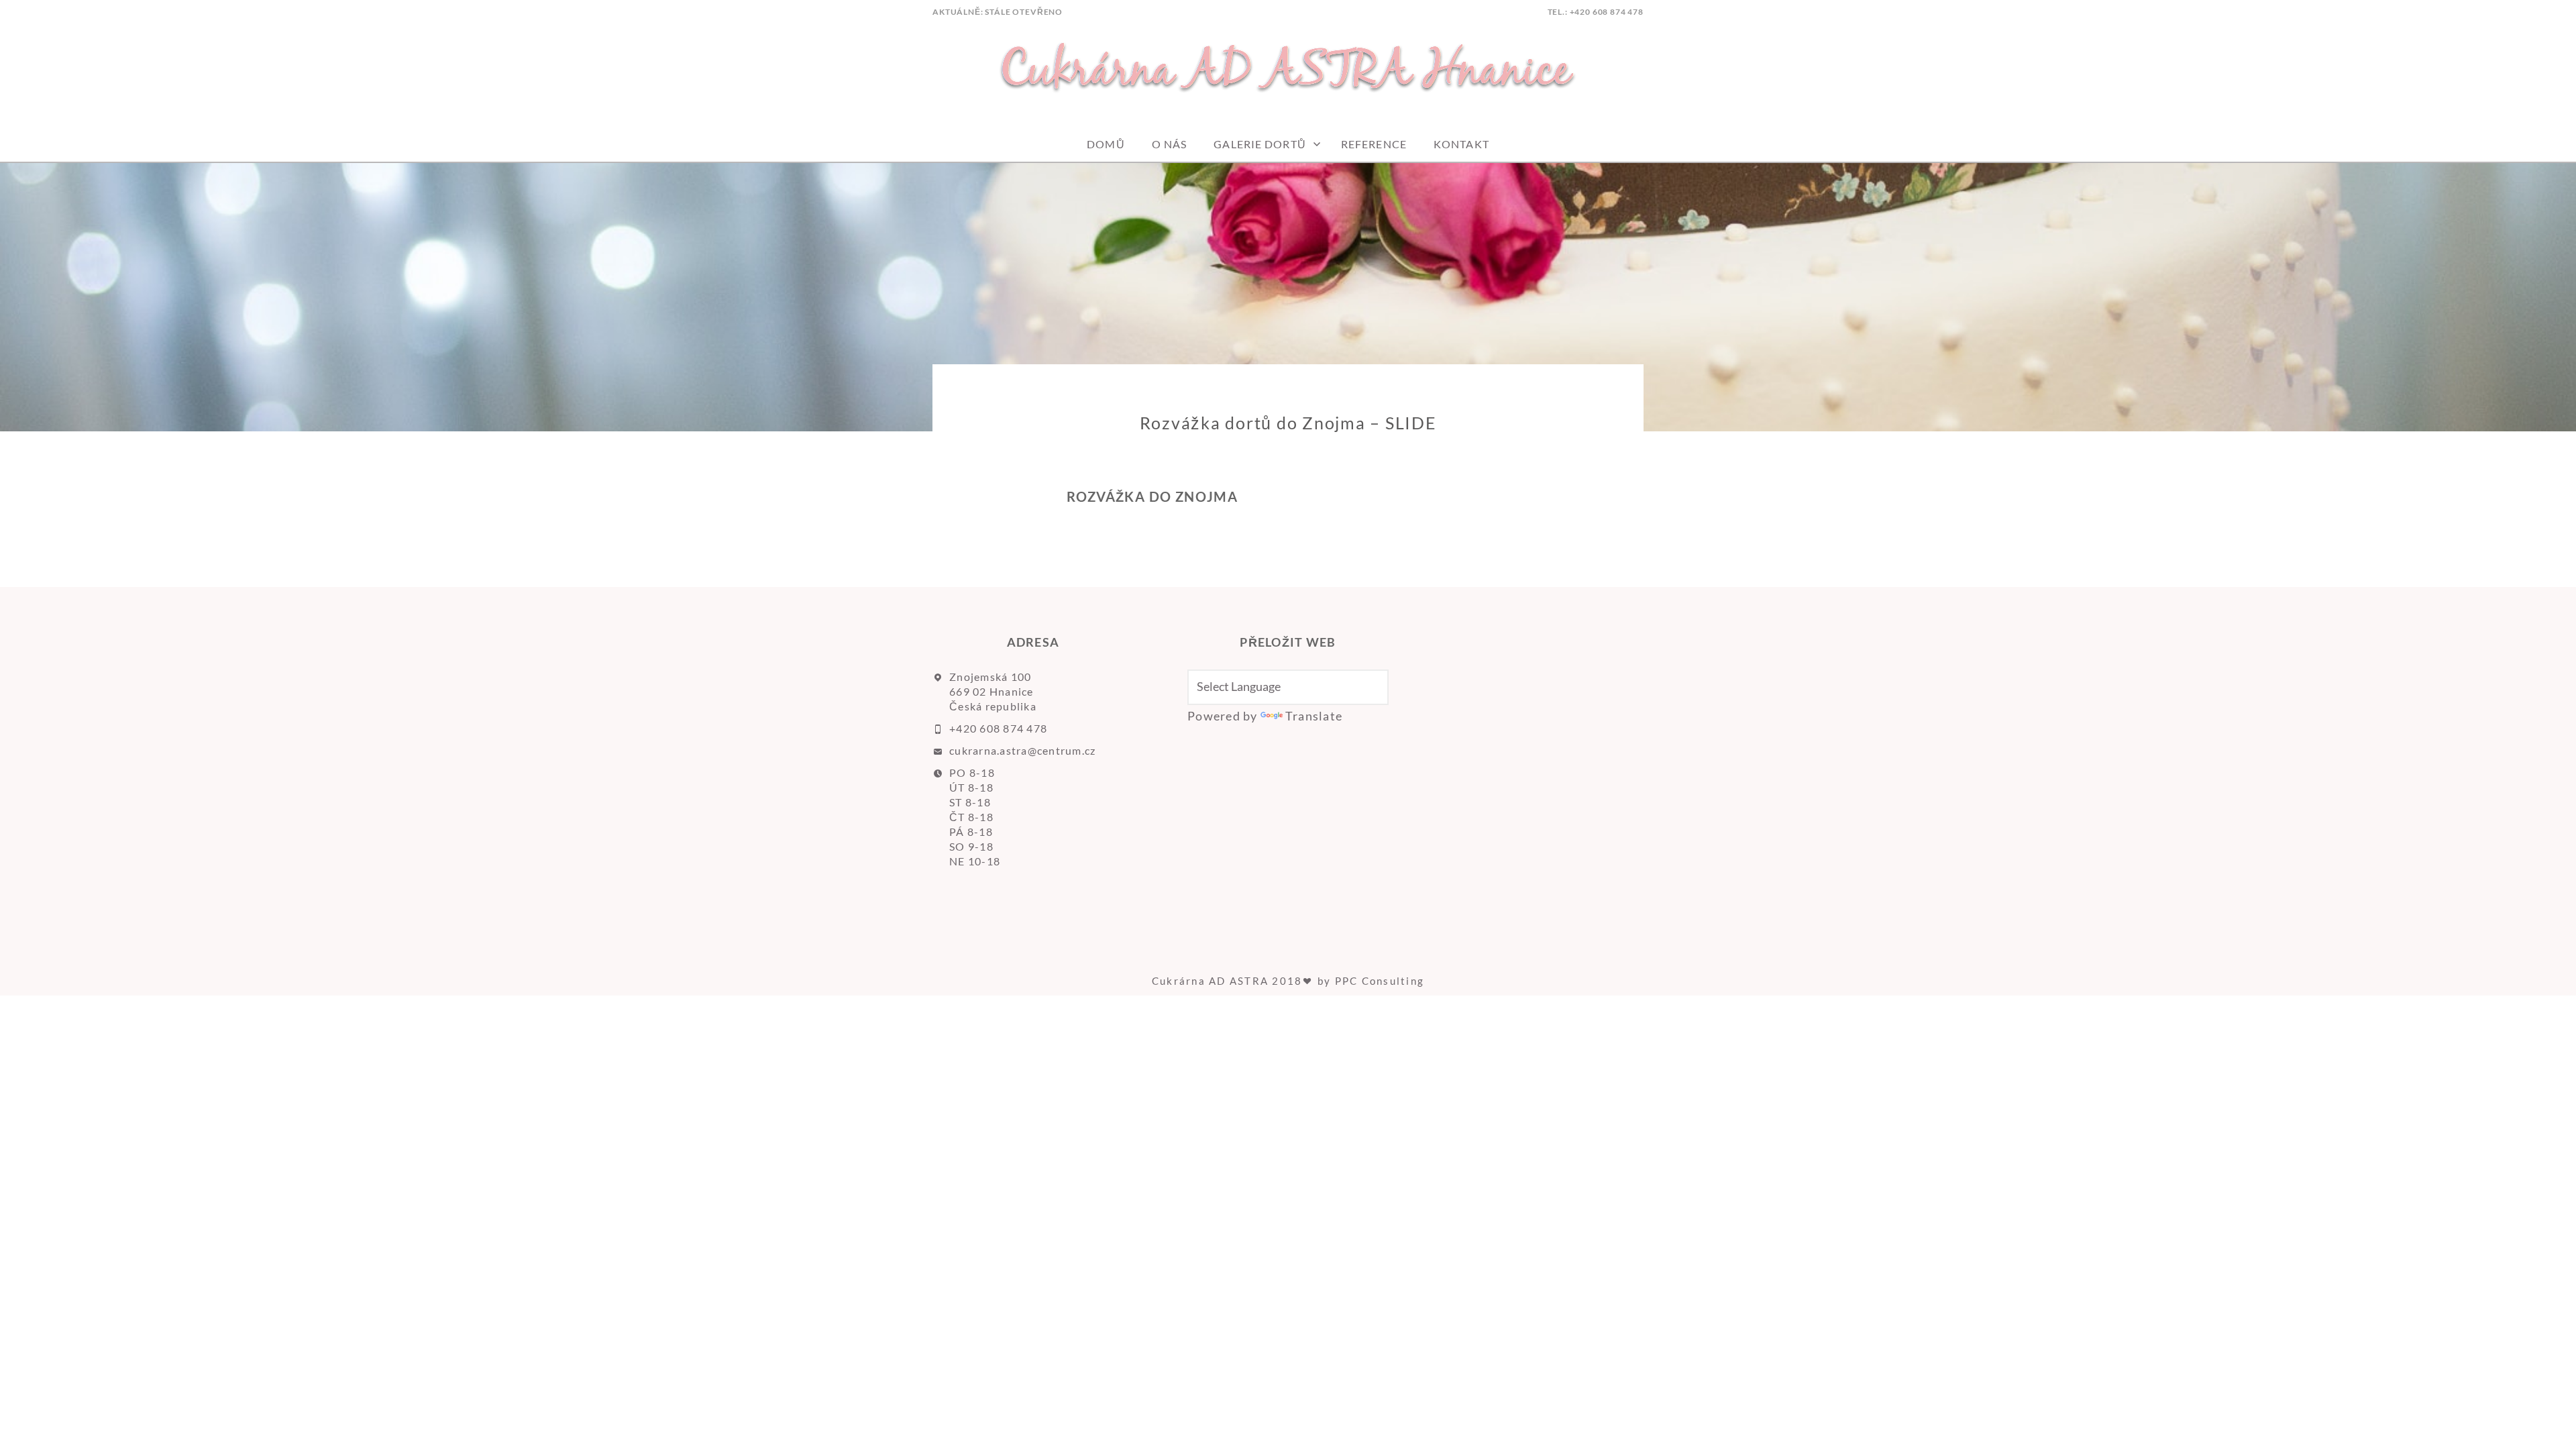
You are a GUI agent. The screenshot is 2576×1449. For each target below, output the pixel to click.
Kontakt (1461, 144)
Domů (1106, 144)
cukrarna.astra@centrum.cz (1023, 750)
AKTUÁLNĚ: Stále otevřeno (998, 12)
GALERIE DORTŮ (1260, 144)
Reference (1374, 144)
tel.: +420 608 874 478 (1596, 12)
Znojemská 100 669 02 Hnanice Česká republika (993, 691)
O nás (1170, 144)
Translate (1314, 716)
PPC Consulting (1380, 981)
